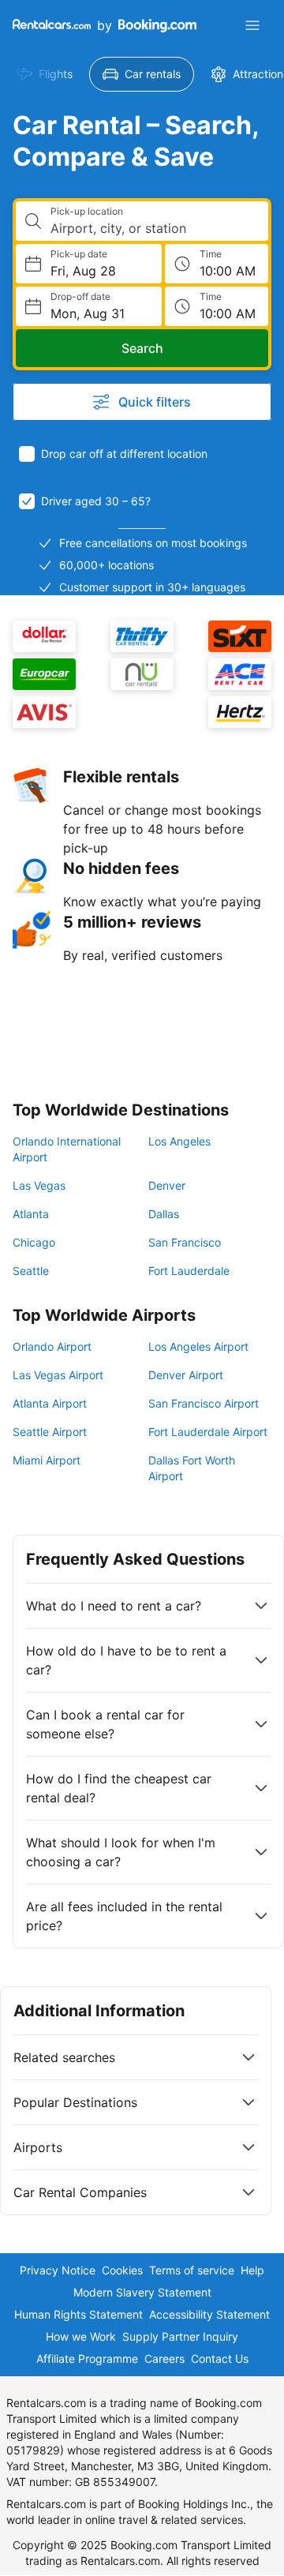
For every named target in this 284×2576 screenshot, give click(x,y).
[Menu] (252, 25)
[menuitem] (45, 74)
